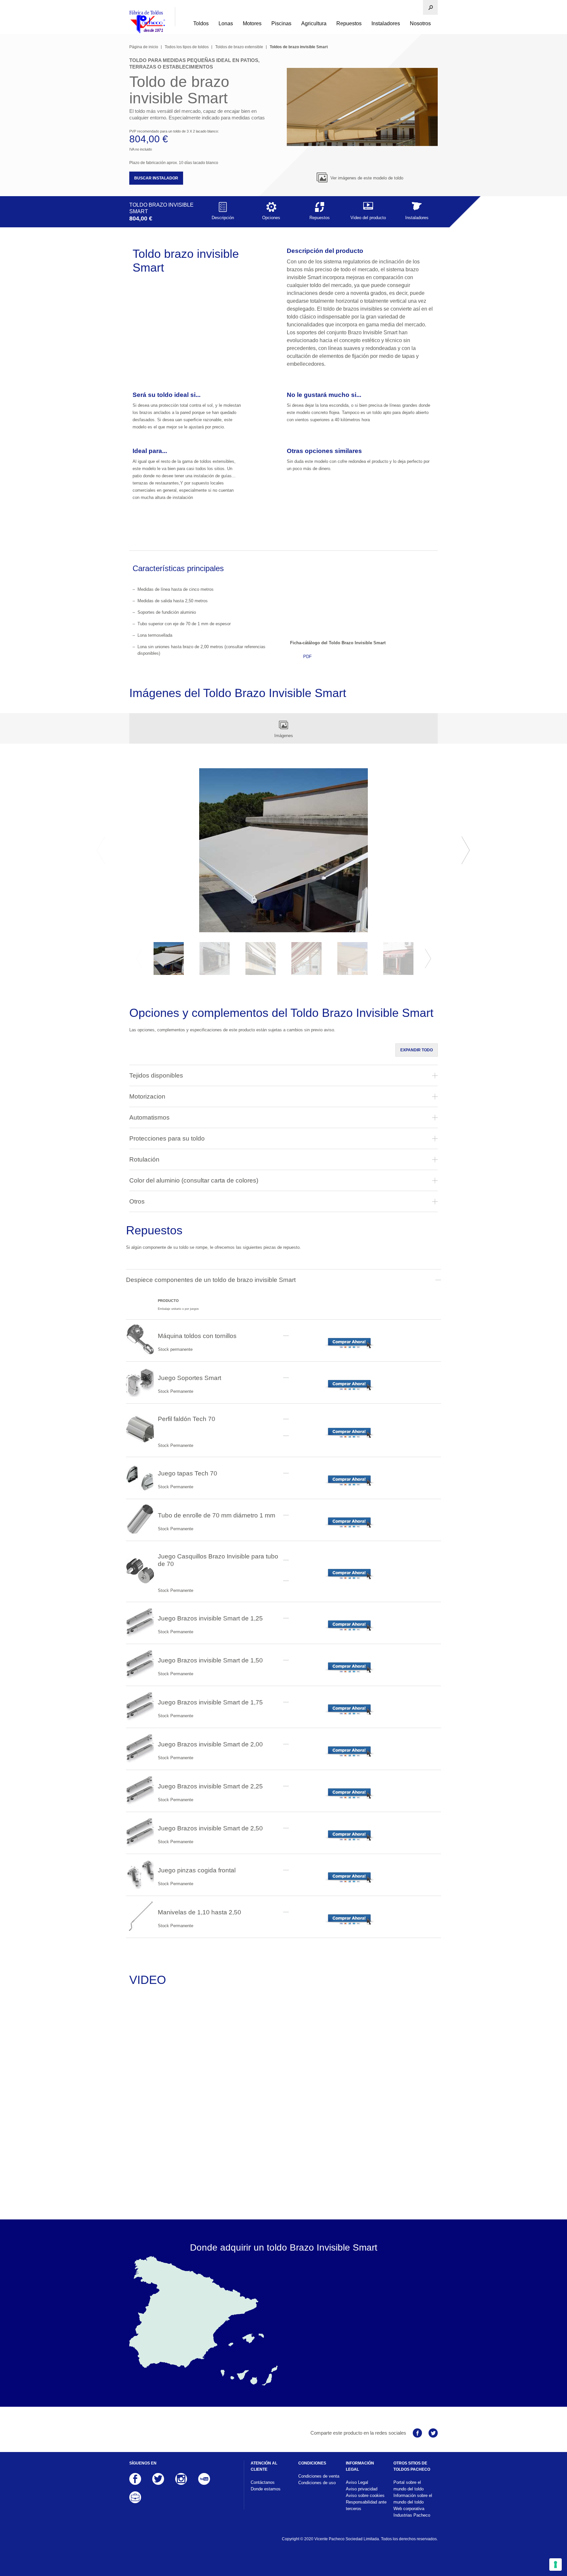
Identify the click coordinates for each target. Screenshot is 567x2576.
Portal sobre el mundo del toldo (409, 2486)
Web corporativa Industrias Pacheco (412, 2512)
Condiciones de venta (319, 2476)
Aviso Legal (357, 2482)
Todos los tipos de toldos (187, 47)
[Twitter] (433, 2433)
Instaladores (386, 23)
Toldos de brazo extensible (239, 47)
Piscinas (281, 23)
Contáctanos (263, 2482)
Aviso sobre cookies (365, 2495)
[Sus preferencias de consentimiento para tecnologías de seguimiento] (556, 2565)
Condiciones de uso (317, 2483)
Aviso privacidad (362, 2489)
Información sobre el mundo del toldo (413, 2499)
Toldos (201, 23)
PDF (307, 657)
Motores (252, 23)
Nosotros (420, 23)
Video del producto (368, 218)
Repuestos (349, 23)
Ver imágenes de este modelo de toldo (366, 178)
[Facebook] (417, 2433)
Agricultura (314, 23)
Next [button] (466, 850)
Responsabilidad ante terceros (366, 2505)
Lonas (226, 23)
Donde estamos (266, 2489)
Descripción (223, 218)
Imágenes (284, 736)
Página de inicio (144, 47)
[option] (283, 850)
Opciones (271, 218)
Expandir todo (417, 1050)
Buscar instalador (156, 178)
